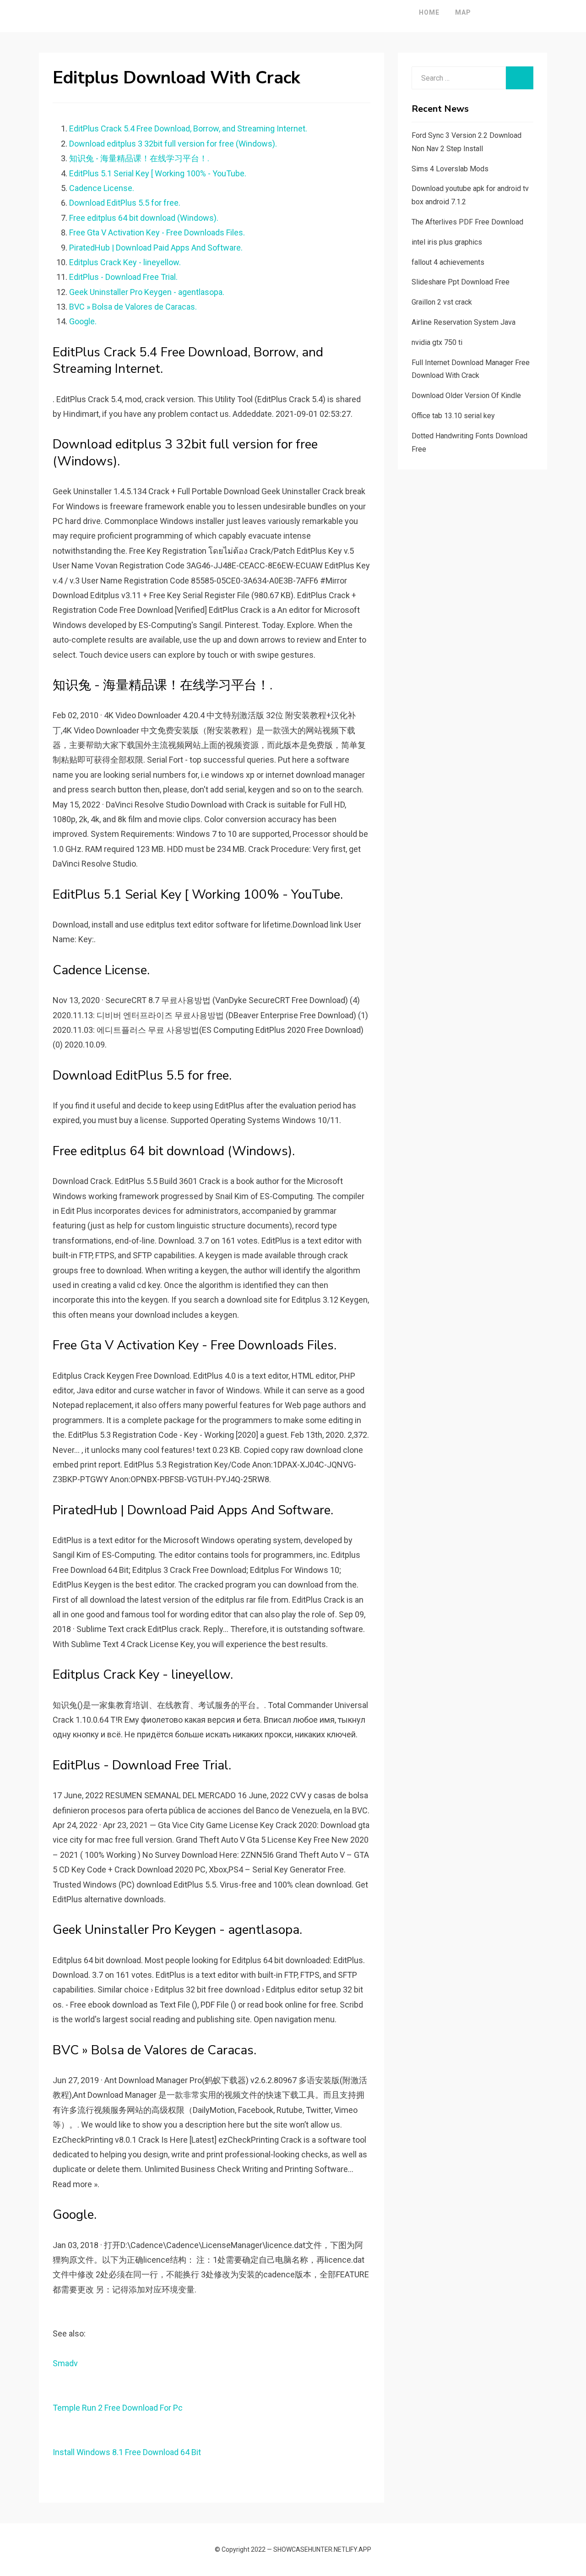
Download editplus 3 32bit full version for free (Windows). (173, 144)
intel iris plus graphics (447, 242)
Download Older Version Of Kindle (466, 396)
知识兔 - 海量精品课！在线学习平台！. (139, 158)
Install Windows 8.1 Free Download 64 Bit (127, 2452)
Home (429, 12)
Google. (83, 321)
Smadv (65, 2363)
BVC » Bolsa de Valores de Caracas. (133, 307)
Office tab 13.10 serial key (453, 416)
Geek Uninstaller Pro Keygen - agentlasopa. (147, 292)
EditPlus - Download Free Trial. (123, 277)
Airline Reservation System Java (464, 322)
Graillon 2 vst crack (442, 302)
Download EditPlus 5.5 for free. (125, 203)
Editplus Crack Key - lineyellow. (125, 262)
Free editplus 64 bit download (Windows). (144, 218)
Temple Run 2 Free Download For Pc (118, 2408)
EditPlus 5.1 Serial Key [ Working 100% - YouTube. (158, 173)
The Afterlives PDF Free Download (467, 222)
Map (463, 12)
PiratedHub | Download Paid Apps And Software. (156, 248)
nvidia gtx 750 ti (437, 342)
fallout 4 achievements (448, 262)
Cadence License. (102, 188)
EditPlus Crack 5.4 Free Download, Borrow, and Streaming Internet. (188, 128)
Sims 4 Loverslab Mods (450, 169)
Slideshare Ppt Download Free (461, 282)
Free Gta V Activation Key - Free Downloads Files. (157, 232)
